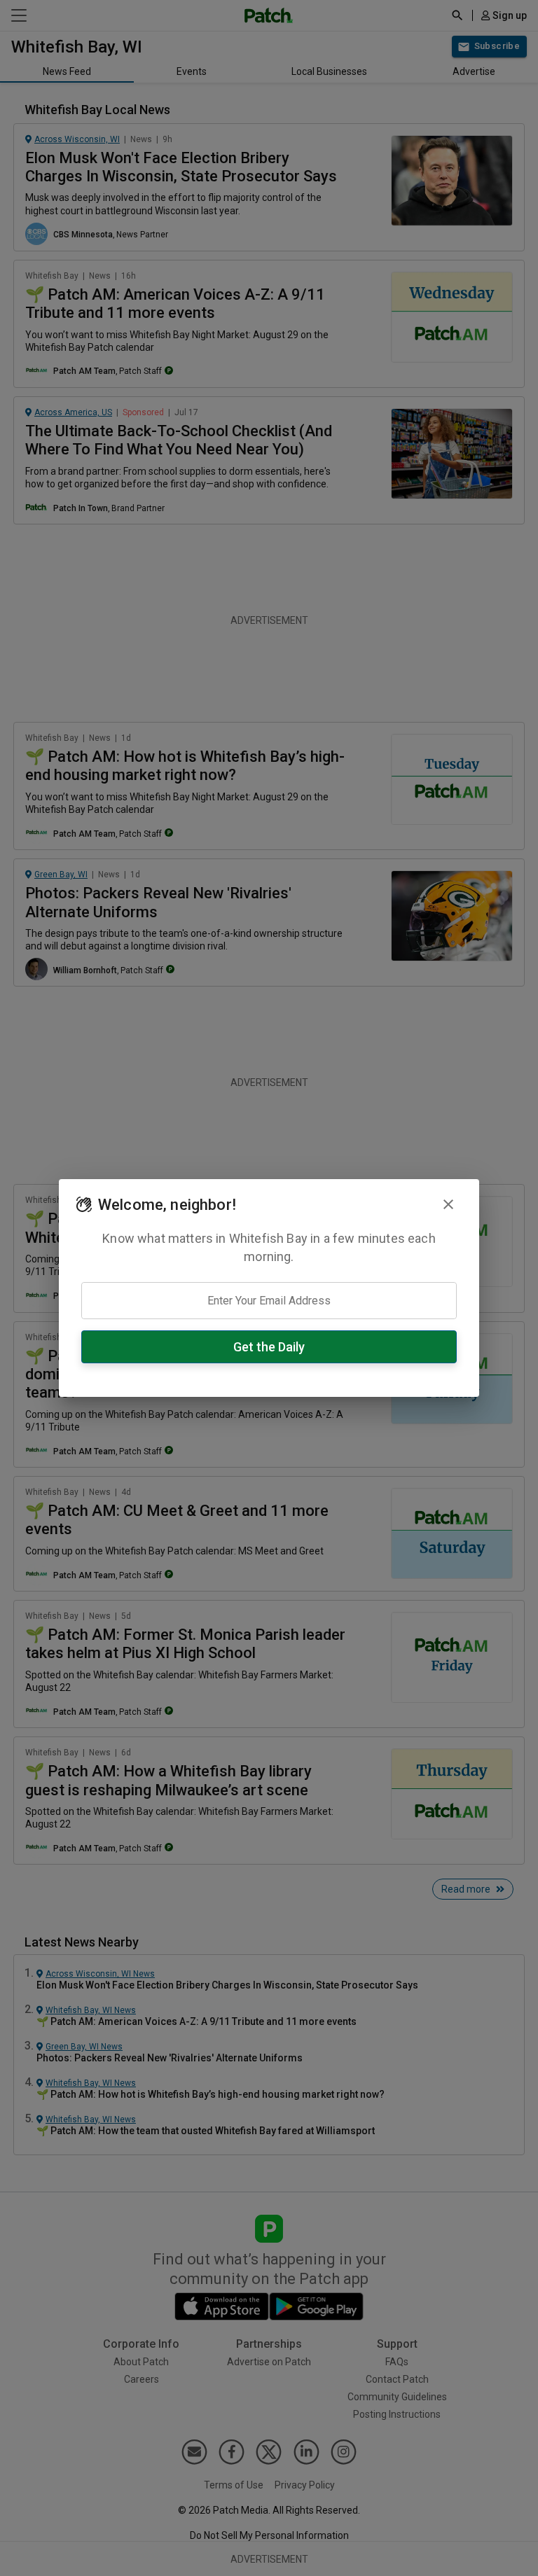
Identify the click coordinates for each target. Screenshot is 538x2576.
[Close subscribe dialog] (448, 1204)
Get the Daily (269, 1347)
